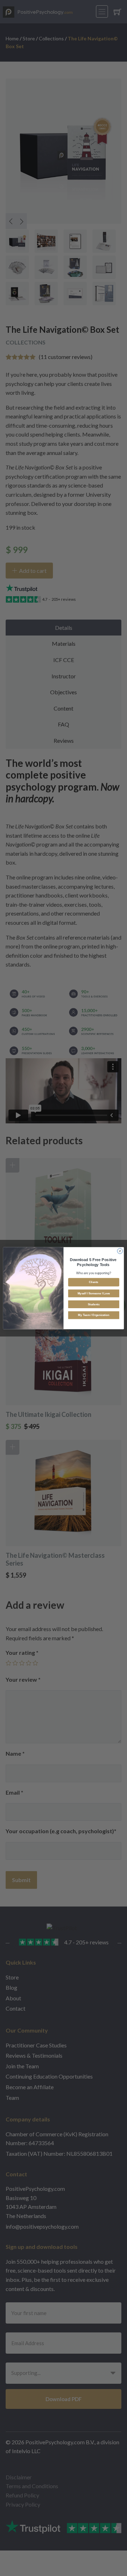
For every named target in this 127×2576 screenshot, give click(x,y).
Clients (93, 1282)
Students (94, 1304)
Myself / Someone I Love (94, 1293)
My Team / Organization (93, 1315)
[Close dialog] (120, 1251)
